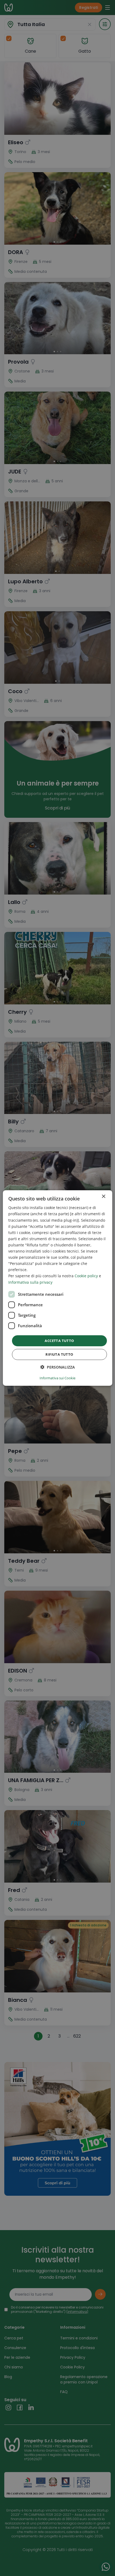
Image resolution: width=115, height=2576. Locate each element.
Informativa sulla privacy (30, 1282)
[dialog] (58, 1288)
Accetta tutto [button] (59, 1341)
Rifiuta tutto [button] (59, 1354)
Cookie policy (86, 1276)
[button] (58, 1367)
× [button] (103, 1197)
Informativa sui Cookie (57, 1378)
